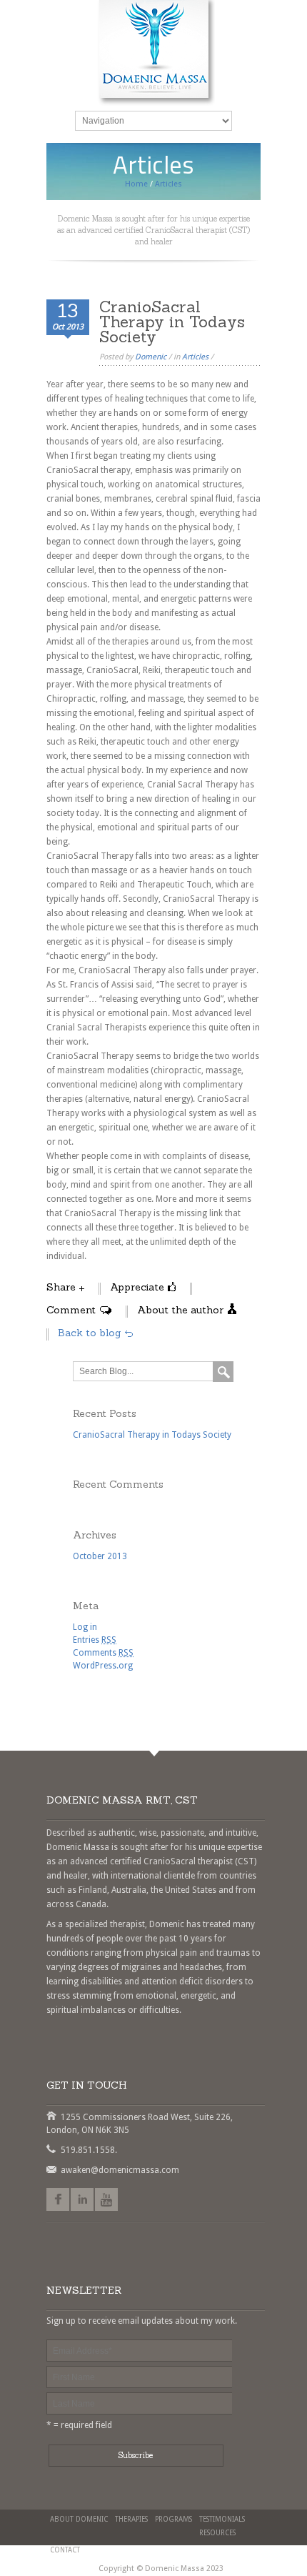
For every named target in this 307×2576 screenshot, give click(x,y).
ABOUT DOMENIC (79, 2519)
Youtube (106, 2199)
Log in (85, 1627)
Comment (71, 1310)
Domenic (151, 357)
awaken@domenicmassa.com (51, 2169)
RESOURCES (217, 2533)
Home (136, 184)
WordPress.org (103, 1666)
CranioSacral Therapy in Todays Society (152, 1435)
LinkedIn (82, 2199)
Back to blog (89, 1333)
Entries (95, 1640)
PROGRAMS (173, 2519)
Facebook (58, 2199)
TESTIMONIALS (222, 2519)
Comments (103, 1653)
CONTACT (65, 2550)
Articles (195, 357)
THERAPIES (131, 2519)
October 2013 (100, 1556)
